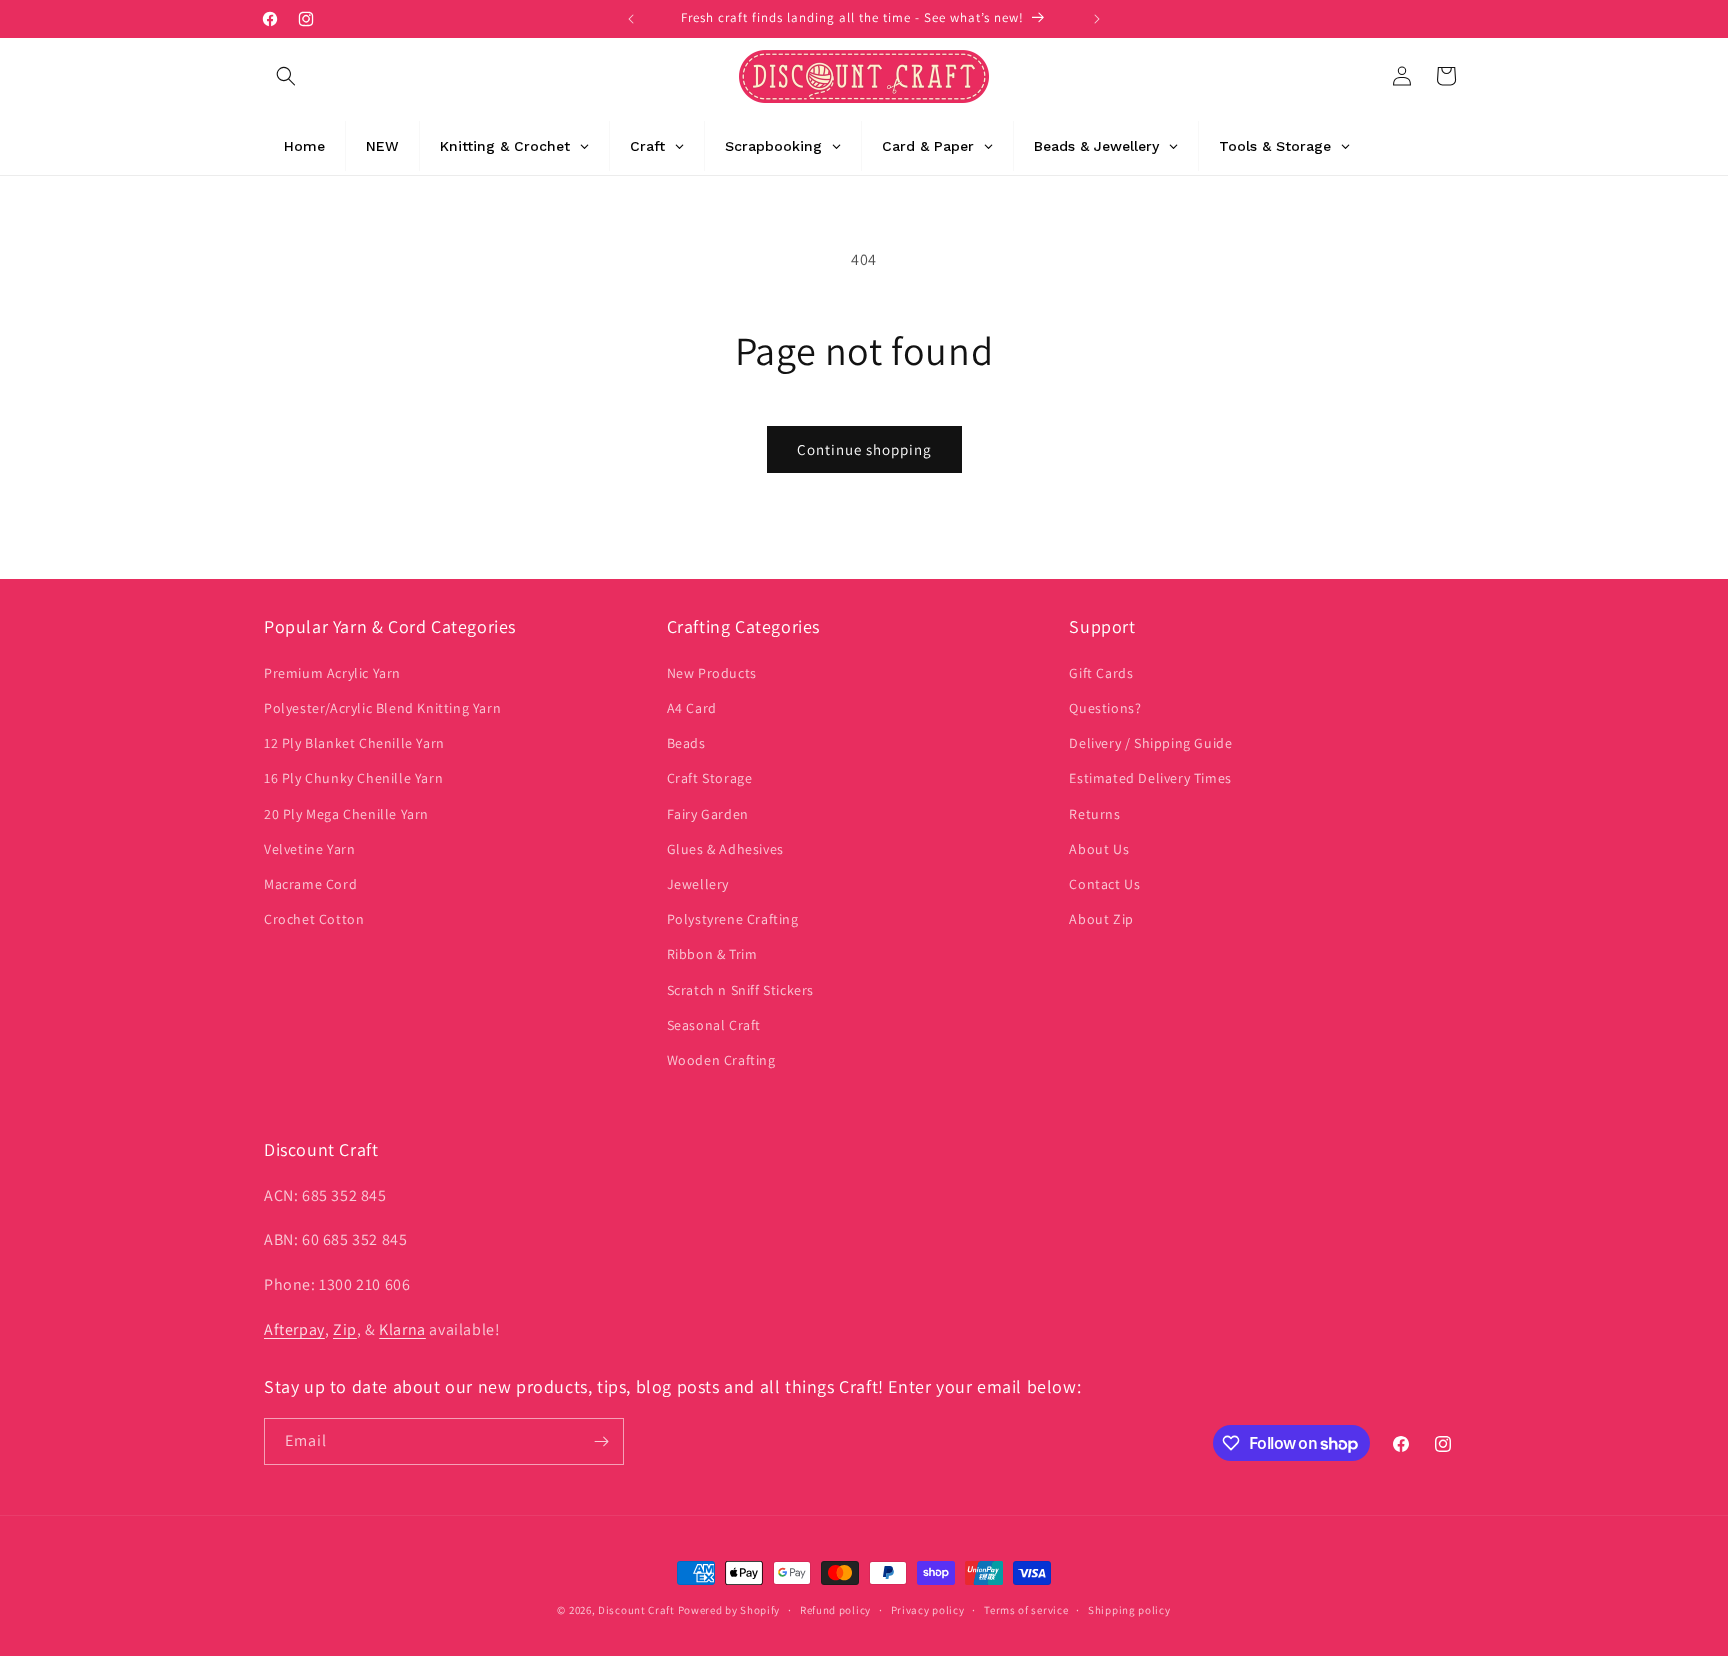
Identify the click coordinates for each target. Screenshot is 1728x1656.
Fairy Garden (708, 813)
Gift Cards (1101, 673)
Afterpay (294, 1329)
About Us (1099, 849)
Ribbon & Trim (712, 954)
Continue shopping (864, 449)
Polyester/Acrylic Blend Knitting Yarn (382, 708)
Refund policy (835, 1610)
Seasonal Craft (714, 1025)
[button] (286, 76)
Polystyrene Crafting (733, 919)
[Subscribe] (601, 1441)
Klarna (402, 1329)
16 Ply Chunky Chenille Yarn (353, 778)
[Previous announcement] (631, 19)
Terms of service (1026, 1610)
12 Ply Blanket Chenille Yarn (354, 743)
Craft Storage (710, 778)
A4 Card (692, 708)
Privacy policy (928, 1610)
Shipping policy (1129, 1610)
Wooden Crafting (721, 1060)
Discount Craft (636, 1610)
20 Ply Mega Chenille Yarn (346, 813)
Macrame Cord (310, 884)
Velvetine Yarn (309, 849)
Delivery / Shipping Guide (1150, 743)
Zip (345, 1329)
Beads (686, 743)
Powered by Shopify (729, 1610)
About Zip (1101, 919)
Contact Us (1104, 884)
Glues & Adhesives (725, 849)
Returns (1094, 813)
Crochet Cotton (314, 919)
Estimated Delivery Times (1150, 778)
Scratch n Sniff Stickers (740, 989)
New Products (712, 673)
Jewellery (698, 884)
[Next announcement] (1097, 19)
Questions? (1105, 708)
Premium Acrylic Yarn (332, 673)
